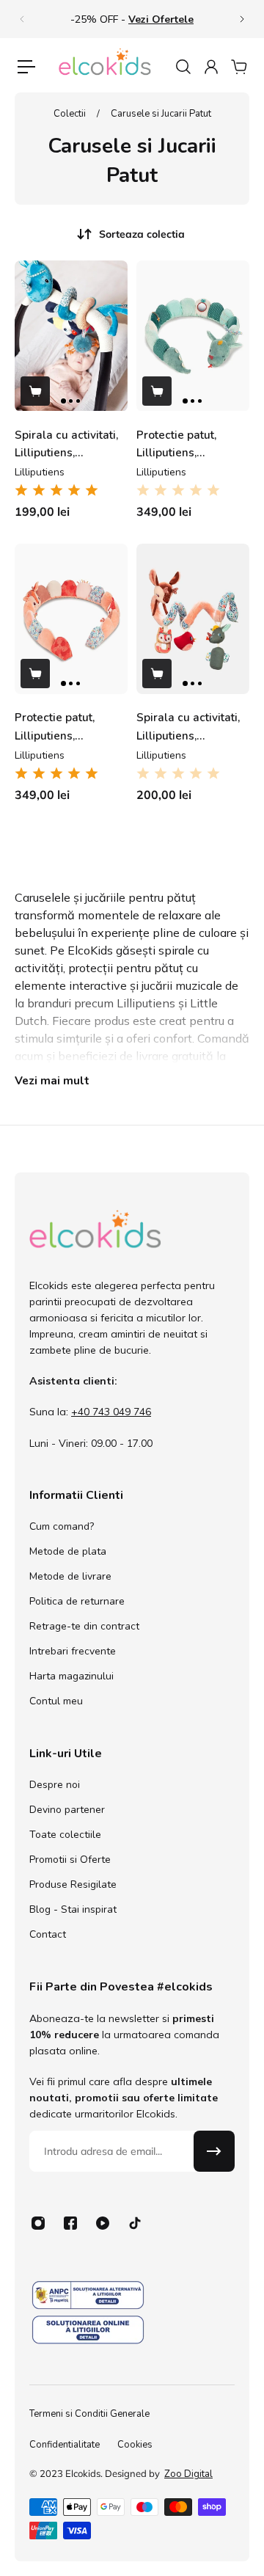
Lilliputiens (40, 472)
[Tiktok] (135, 2223)
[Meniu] (26, 67)
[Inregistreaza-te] (214, 2151)
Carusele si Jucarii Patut (161, 114)
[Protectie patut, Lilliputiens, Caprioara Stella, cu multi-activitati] (71, 619)
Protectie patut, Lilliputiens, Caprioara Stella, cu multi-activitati (67, 727)
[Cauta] (183, 67)
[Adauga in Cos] (35, 391)
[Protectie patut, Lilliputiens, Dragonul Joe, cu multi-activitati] (193, 336)
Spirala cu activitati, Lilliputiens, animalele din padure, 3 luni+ (188, 727)
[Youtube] (103, 2223)
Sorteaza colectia (142, 234)
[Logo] (105, 67)
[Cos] (238, 67)
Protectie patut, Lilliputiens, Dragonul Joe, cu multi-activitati (180, 444)
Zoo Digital (188, 2474)
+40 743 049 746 (111, 1412)
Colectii (71, 114)
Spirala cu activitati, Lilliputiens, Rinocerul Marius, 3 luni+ (66, 444)
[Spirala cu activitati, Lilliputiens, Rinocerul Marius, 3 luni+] (71, 336)
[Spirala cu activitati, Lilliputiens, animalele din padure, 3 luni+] (193, 619)
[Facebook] (70, 2223)
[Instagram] (38, 2223)
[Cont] (210, 67)
